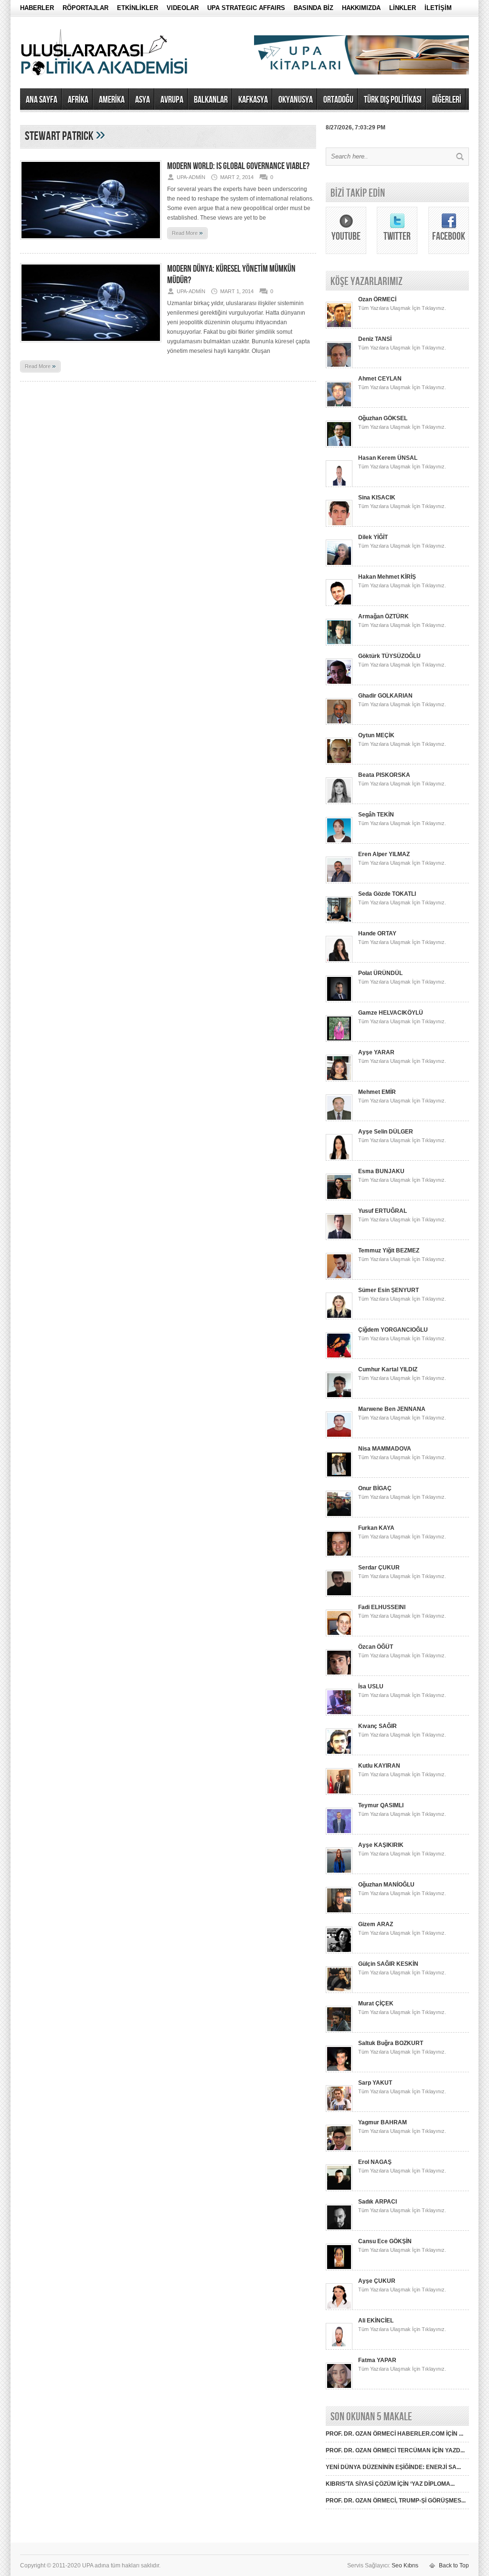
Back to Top (454, 2565)
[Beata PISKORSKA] (339, 802)
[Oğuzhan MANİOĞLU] (339, 1912)
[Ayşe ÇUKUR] (339, 2308)
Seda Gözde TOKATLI (387, 894)
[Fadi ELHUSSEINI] (339, 1634)
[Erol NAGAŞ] (339, 2189)
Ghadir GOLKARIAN (385, 696)
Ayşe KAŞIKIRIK (381, 1845)
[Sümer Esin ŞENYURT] (339, 1317)
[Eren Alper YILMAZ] (339, 881)
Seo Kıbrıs (405, 2565)
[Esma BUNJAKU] (339, 1198)
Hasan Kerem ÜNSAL (388, 458)
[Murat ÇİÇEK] (339, 2031)
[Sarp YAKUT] (339, 2110)
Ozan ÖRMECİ (377, 299)
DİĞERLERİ (447, 100)
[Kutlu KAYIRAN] (339, 1793)
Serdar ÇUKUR (379, 1568)
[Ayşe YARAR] (339, 1080)
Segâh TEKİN (376, 815)
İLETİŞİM (438, 8)
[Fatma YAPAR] (339, 2387)
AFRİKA (78, 100)
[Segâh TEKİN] (339, 842)
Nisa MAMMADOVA (385, 1449)
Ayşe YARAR (376, 1052)
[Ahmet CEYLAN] (339, 406)
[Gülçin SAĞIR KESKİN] (339, 1991)
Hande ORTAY (377, 933)
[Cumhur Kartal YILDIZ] (339, 1397)
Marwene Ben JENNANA (392, 1409)
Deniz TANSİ (375, 339)
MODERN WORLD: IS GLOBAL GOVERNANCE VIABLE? (238, 166)
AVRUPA (172, 100)
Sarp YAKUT (375, 2083)
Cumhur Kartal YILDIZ (388, 1369)
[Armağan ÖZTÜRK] (339, 644)
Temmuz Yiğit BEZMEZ (389, 1251)
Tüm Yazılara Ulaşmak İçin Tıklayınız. (402, 308)
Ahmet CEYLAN (380, 379)
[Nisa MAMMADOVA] (339, 1476)
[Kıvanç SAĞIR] (339, 1753)
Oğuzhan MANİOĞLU (386, 1885)
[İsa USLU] (339, 1714)
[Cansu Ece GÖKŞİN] (339, 2269)
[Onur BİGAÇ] (339, 1516)
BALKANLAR (211, 100)
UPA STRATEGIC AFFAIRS (246, 8)
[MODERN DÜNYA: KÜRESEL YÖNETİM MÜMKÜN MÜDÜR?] (91, 345)
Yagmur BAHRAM (383, 2122)
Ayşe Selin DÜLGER (386, 1132)
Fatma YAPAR (377, 2360)
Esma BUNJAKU (381, 1171)
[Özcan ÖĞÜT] (339, 1674)
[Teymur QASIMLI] (339, 1833)
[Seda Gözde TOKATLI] (339, 921)
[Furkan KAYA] (339, 1555)
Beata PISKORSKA (384, 775)
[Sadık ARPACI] (339, 2229)
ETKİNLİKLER (138, 8)
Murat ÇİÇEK (376, 2004)
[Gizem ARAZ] (339, 1951)
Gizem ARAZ (376, 1924)
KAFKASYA (253, 100)
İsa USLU (371, 1686)
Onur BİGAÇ (375, 1488)
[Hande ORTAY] (339, 961)
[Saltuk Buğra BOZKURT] (339, 2070)
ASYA (143, 100)
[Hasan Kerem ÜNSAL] (339, 485)
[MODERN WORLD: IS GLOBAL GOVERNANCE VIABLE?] (91, 243)
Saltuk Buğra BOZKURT (391, 2043)
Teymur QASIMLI (381, 1805)
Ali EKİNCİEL (376, 2321)
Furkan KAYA (376, 1528)
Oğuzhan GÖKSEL (383, 418)
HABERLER (37, 8)
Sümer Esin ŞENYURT (388, 1290)
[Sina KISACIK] (339, 525)
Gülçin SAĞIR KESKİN (388, 1964)
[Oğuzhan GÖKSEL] (339, 445)
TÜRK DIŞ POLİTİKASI (393, 100)
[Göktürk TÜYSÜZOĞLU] (339, 683)
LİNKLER (403, 8)
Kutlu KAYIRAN (379, 1766)
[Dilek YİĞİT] (339, 564)
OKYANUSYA (296, 100)
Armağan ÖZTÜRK (383, 616)
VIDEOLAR (183, 8)
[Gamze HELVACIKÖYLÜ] (339, 1040)
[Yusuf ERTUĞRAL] (339, 1238)
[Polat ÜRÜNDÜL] (339, 1000)
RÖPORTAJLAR (85, 8)
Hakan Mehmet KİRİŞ (387, 577)
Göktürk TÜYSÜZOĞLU (389, 656)
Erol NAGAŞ (375, 2162)
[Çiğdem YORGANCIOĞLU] (339, 1357)
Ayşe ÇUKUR (377, 2281)
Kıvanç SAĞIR (377, 1726)
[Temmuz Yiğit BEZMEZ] (339, 1278)
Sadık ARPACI (377, 2202)
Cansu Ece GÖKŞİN (385, 2241)
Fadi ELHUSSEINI (382, 1607)
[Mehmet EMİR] (339, 1119)
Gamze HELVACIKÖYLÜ (391, 1013)
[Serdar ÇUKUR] (339, 1595)
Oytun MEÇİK (376, 735)
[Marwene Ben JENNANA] (339, 1436)
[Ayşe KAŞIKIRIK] (339, 1872)
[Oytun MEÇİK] (339, 763)
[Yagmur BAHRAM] (339, 2150)
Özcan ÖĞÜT (376, 1647)
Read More (187, 233)
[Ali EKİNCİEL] (339, 2348)
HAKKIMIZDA (361, 8)
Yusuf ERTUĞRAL (383, 1211)
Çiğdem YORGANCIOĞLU (393, 1330)
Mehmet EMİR (377, 1092)
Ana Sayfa (42, 100)
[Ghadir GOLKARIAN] (339, 723)
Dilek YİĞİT (373, 537)
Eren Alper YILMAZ (384, 854)
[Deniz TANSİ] (339, 366)
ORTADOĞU (338, 100)
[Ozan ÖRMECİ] (339, 327)
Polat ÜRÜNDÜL (380, 973)
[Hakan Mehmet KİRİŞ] (339, 604)
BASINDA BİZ (314, 8)
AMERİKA (112, 100)
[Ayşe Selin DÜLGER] (339, 1159)
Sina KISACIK (377, 498)
